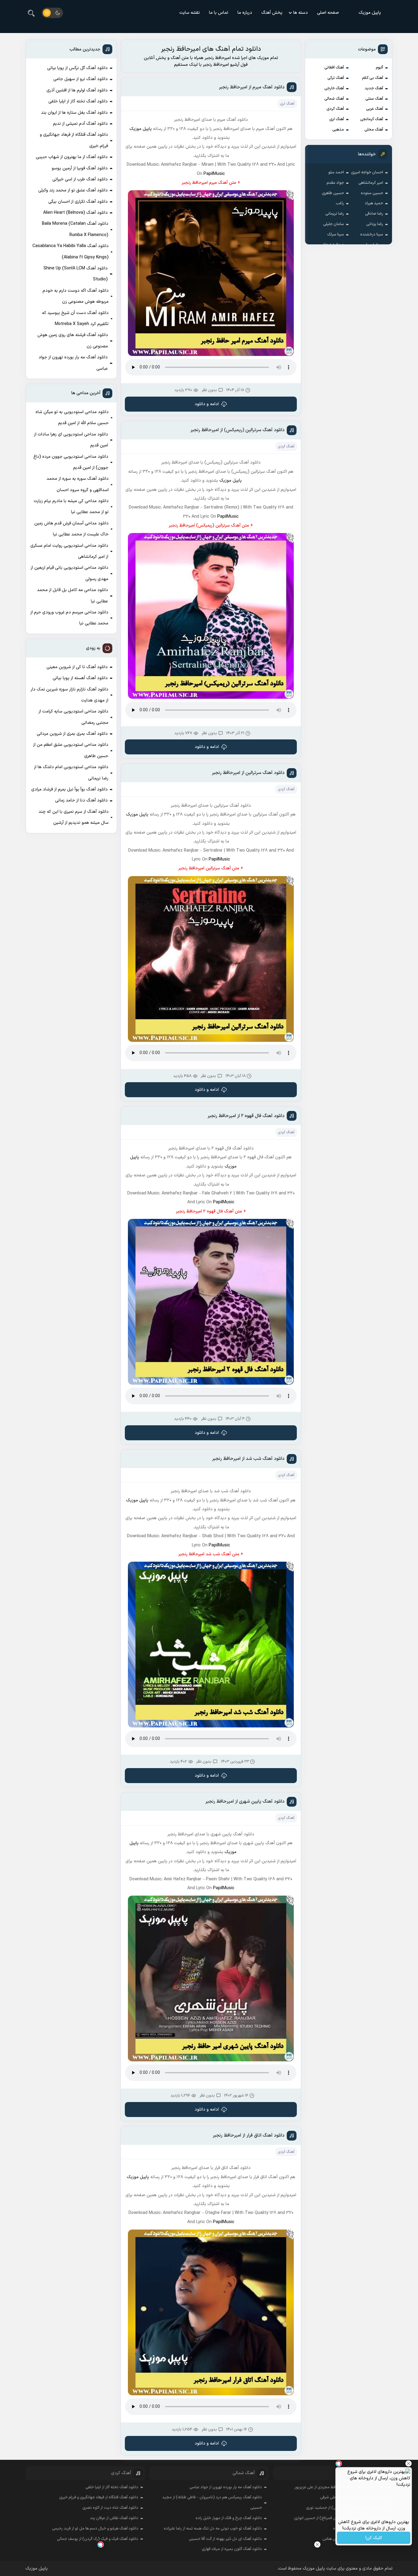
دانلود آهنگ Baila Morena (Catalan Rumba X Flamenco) (75, 229)
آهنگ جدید (374, 88)
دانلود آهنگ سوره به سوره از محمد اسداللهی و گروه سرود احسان (78, 484)
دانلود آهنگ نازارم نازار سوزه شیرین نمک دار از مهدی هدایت (69, 695)
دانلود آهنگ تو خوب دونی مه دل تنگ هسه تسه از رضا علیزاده (213, 2529)
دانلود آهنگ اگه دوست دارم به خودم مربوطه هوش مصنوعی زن (76, 296)
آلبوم (379, 68)
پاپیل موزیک (370, 13)
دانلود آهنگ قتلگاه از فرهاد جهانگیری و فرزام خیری (74, 140)
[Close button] (317, 2545)
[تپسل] (101, 2545)
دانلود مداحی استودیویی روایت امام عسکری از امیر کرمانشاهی (69, 551)
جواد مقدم (335, 183)
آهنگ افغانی (334, 68)
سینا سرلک (336, 235)
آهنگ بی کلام (373, 78)
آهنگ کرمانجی (372, 119)
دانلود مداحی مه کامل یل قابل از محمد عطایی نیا (73, 596)
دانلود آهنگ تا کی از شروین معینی (77, 667)
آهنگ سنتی (374, 99)
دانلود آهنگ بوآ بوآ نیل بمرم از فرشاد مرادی (69, 789)
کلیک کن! (374, 2538)
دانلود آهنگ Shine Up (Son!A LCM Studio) (76, 274)
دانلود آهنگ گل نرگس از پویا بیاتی (77, 68)
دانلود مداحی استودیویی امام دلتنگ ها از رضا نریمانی (71, 773)
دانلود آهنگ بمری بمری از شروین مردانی (72, 734)
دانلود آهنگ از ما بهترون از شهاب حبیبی (72, 157)
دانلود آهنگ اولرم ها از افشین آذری (77, 90)
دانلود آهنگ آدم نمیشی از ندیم (80, 124)
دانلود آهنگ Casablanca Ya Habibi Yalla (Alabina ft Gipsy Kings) (71, 252)
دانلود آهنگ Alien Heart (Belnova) (75, 213)
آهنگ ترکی (336, 78)
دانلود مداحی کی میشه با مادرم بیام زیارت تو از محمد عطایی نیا (71, 507)
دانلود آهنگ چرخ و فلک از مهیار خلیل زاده (229, 2518)
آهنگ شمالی (334, 99)
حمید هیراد (374, 203)
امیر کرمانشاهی (371, 183)
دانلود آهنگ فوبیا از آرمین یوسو (80, 168)
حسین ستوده (372, 193)
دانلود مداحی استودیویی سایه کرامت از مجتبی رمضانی (73, 717)
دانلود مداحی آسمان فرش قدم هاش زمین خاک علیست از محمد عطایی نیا (71, 529)
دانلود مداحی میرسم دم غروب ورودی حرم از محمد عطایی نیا (69, 618)
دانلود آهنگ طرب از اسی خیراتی (80, 179)
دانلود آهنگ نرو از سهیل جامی (80, 79)
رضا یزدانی (375, 224)
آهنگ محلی (374, 130)
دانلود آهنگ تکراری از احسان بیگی (78, 202)
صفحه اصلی (328, 13)
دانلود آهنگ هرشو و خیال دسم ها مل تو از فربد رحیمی (95, 2529)
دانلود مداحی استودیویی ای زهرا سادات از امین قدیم (71, 440)
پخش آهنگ (272, 13)
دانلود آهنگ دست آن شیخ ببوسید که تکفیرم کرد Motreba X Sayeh (75, 318)
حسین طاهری (333, 193)
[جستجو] (31, 13)
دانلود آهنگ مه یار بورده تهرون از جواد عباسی (73, 363)
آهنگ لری (337, 119)
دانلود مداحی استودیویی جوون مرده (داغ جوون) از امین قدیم (71, 462)
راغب (340, 203)
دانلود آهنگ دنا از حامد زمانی (81, 800)
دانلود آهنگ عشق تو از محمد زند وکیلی (73, 190)
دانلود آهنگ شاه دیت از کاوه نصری (110, 2508)
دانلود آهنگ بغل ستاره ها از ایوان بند (74, 113)
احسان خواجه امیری (367, 172)
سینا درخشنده (372, 235)
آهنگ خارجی (334, 88)
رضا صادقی (374, 214)
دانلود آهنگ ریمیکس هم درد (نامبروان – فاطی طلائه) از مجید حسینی (212, 2503)
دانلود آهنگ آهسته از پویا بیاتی (80, 678)
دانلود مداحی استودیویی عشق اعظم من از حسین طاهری (71, 750)
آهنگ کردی (335, 109)
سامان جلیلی (334, 224)
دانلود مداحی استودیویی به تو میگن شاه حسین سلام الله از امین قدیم (72, 418)
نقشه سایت (190, 13)
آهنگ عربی (375, 109)
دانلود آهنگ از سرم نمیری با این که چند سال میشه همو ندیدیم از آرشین (74, 817)
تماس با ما (219, 13)
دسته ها (300, 13)
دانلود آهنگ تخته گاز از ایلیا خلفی (78, 101)
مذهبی (338, 130)
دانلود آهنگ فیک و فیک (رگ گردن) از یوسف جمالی (98, 2539)
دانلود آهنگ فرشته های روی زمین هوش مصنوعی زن (73, 341)
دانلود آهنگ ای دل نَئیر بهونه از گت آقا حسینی (225, 2539)
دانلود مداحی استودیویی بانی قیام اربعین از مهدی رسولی (69, 573)
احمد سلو (336, 172)
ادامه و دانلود (207, 404)
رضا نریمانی (335, 214)
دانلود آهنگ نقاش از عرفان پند (114, 2518)
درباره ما (245, 13)
